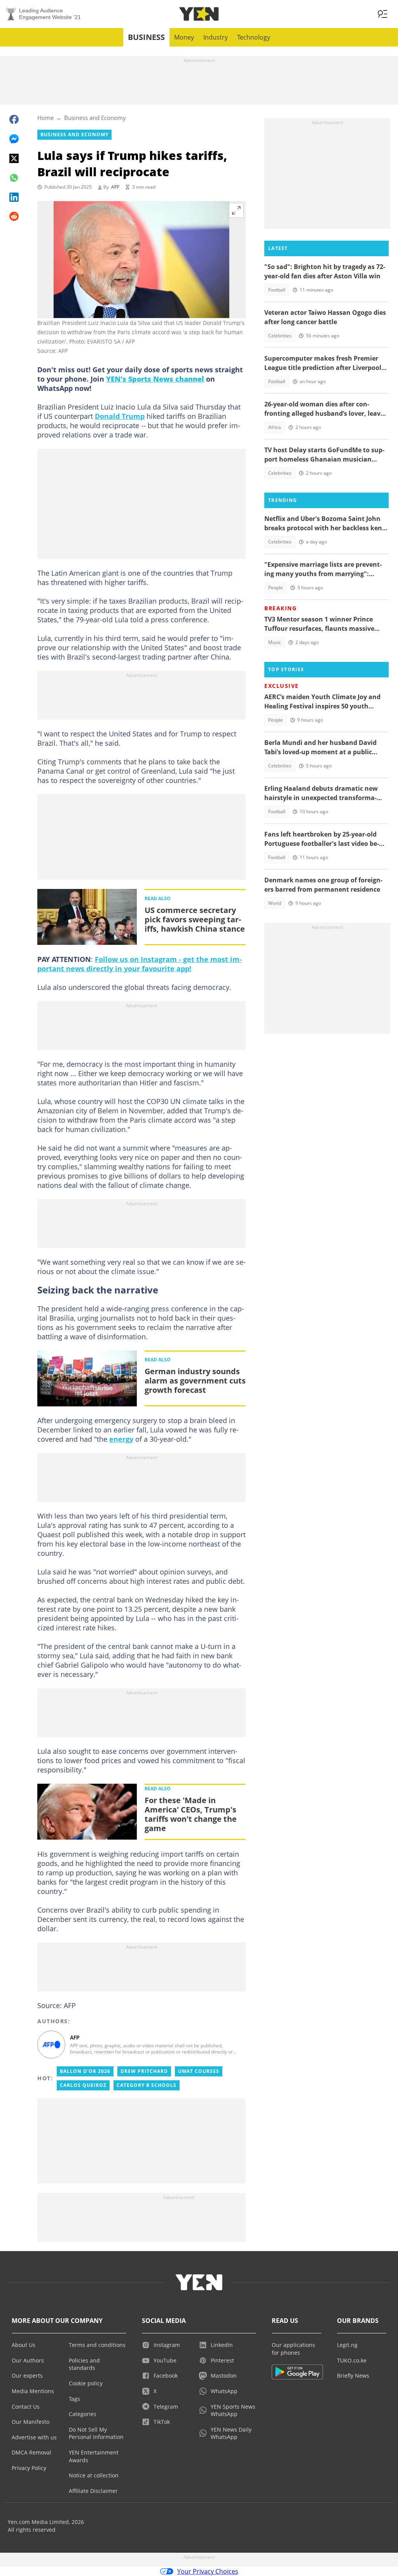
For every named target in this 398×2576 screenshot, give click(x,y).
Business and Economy (95, 118)
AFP (115, 187)
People (276, 588)
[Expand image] (236, 210)
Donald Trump (120, 416)
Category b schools (147, 2085)
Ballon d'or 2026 (85, 2071)
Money (184, 37)
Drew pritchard (144, 2071)
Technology (254, 37)
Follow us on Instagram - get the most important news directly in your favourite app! (140, 964)
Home (45, 118)
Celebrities (280, 336)
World (275, 903)
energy (121, 1439)
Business (146, 37)
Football (277, 290)
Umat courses (199, 2071)
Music (275, 642)
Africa (275, 427)
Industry (216, 37)
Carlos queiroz (83, 2085)
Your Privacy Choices (208, 2571)
